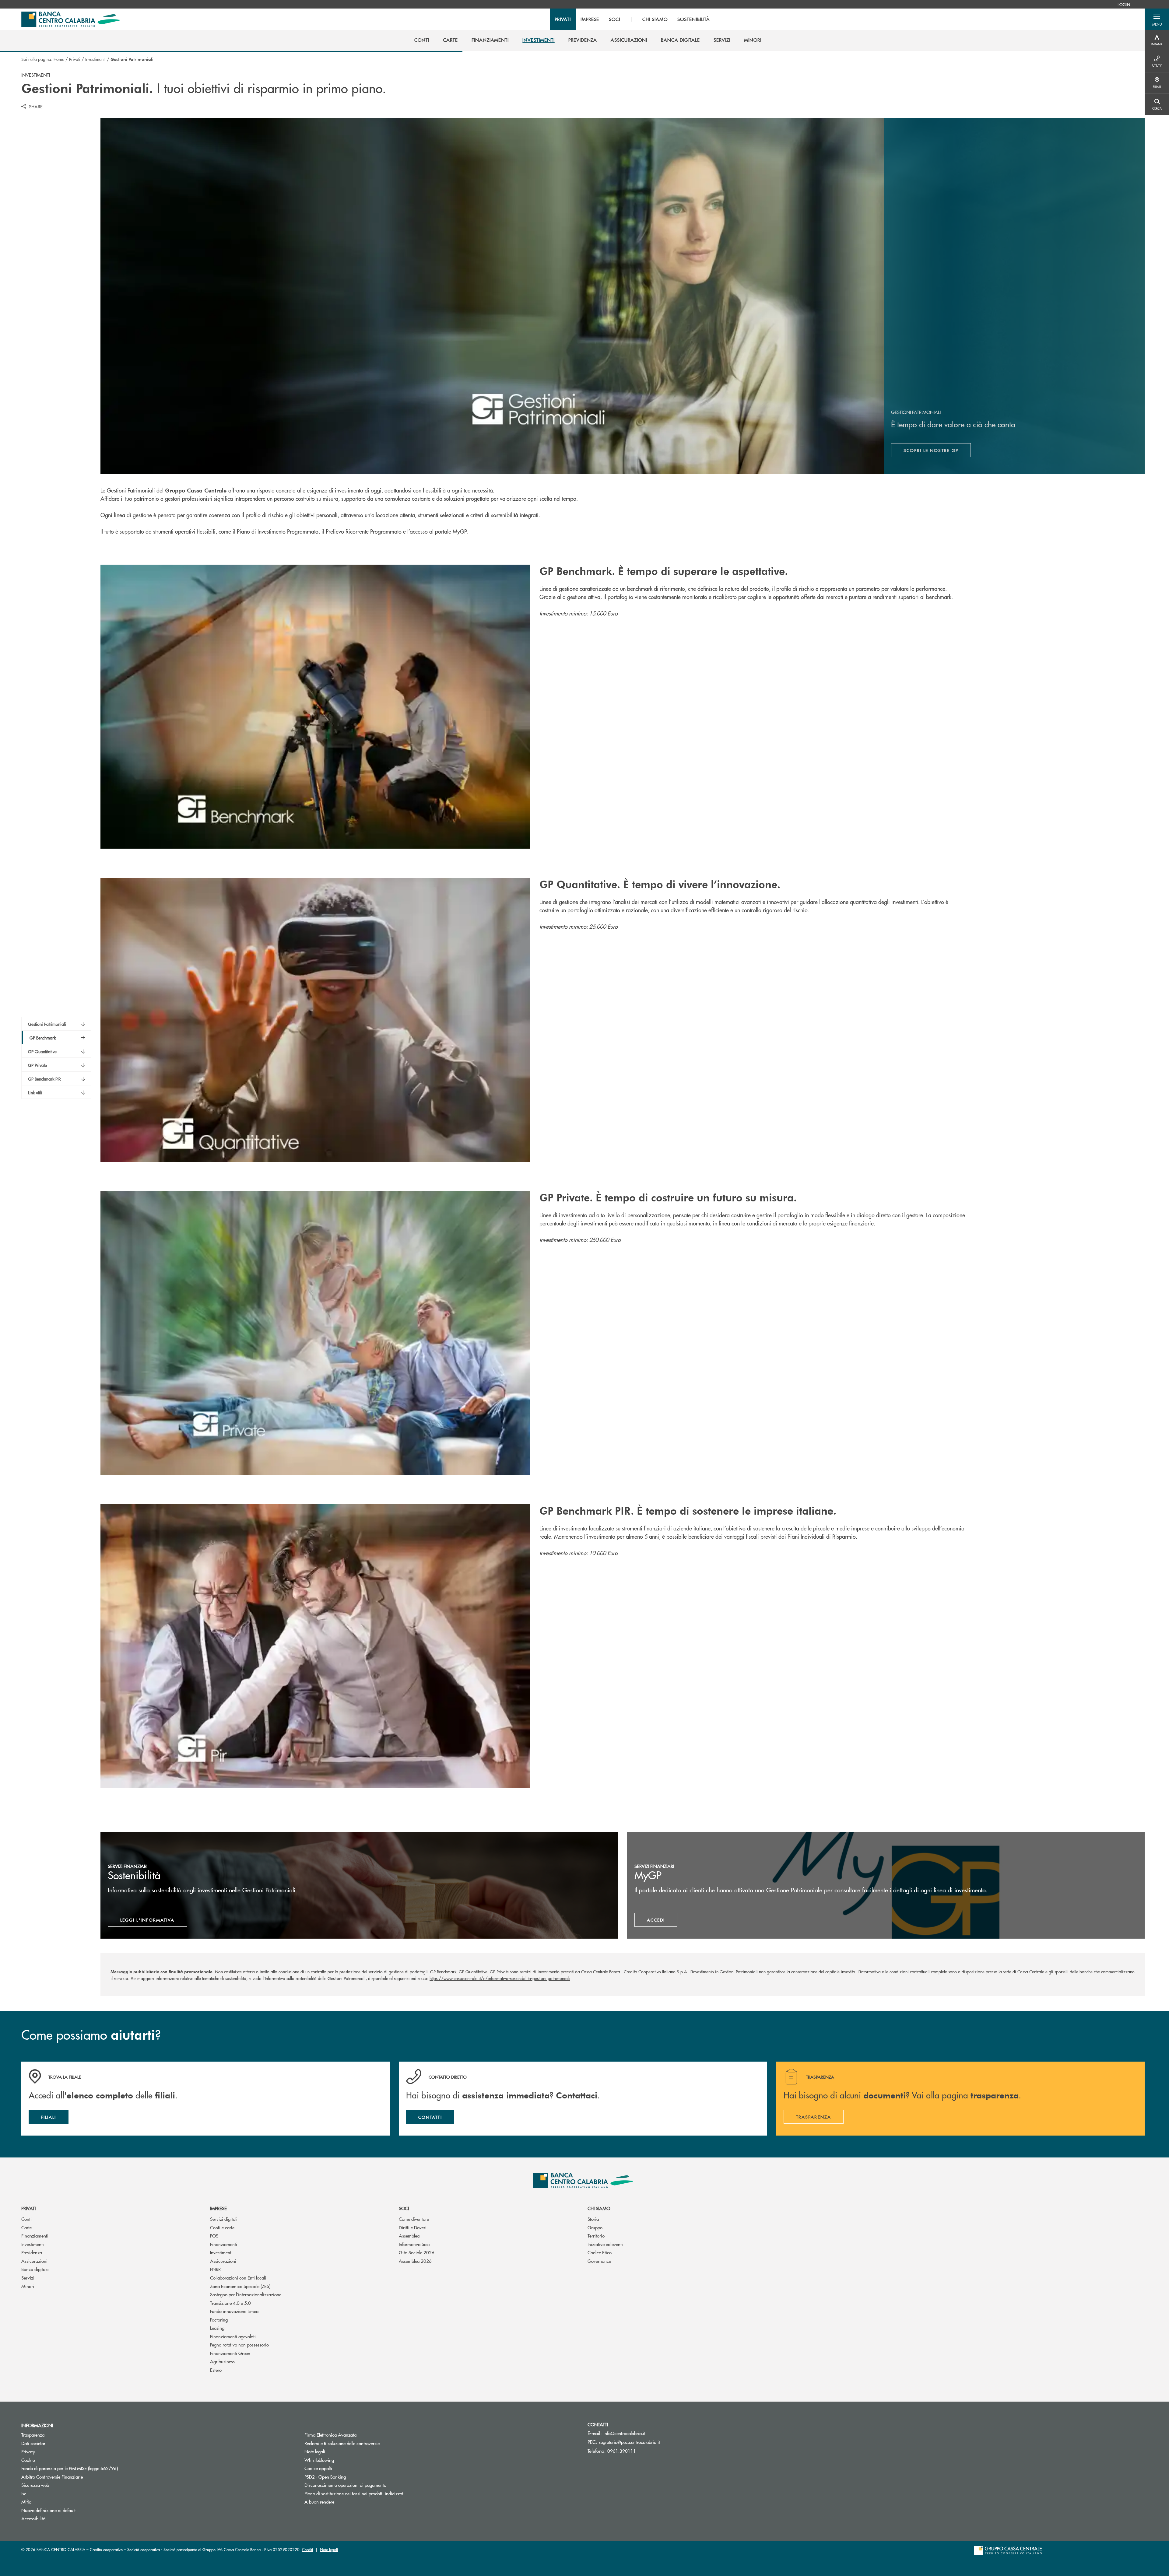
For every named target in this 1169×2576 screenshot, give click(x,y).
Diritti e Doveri (413, 2227)
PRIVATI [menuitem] (563, 19)
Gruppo (595, 2227)
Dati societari (34, 2443)
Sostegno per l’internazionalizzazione (246, 2294)
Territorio (596, 2236)
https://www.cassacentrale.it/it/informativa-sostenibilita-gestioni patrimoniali (500, 1978)
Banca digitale (35, 2269)
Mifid (26, 2502)
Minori (28, 2286)
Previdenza (32, 2252)
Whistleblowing (319, 2460)
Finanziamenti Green (230, 2353)
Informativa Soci (414, 2244)
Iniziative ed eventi (605, 2244)
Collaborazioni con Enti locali (238, 2278)
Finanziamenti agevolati (233, 2336)
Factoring (219, 2320)
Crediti (307, 2549)
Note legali (315, 2451)
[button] (1157, 19)
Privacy (28, 2451)
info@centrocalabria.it (624, 2433)
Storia (593, 2219)
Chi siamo (599, 2208)
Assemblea (409, 2236)
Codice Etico (600, 2252)
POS (214, 2236)
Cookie (28, 2460)
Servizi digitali (224, 2219)
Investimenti (95, 59)
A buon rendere (319, 2502)
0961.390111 (622, 2451)
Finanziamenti (35, 2236)
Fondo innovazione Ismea (234, 2311)
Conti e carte (222, 2227)
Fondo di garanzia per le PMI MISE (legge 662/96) (93, 2468)
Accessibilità (33, 2518)
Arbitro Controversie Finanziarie (75, 2477)
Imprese (218, 2208)
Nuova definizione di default (48, 2510)
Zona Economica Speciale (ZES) (240, 2286)
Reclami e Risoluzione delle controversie (342, 2443)
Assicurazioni (34, 2261)
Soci (404, 2208)
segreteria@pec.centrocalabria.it (629, 2442)
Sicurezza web (35, 2485)
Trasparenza (33, 2435)
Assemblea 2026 (415, 2261)
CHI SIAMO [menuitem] (655, 19)
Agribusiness (222, 2361)
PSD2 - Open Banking (348, 2477)
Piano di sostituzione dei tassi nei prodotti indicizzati (377, 2493)
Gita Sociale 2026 (417, 2252)
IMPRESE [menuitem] (590, 19)
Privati (75, 59)
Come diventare (414, 2219)
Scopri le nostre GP (937, 452)
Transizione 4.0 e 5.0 (230, 2303)
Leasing (217, 2328)
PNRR (215, 2269)
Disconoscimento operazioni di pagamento (345, 2485)
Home (59, 59)
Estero (216, 2370)
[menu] (632, 19)
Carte (26, 2227)
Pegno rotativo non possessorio (239, 2345)
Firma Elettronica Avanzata (330, 2435)
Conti (26, 2219)
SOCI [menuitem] (614, 19)
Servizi (28, 2278)
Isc (24, 2493)
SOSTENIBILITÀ (694, 19)
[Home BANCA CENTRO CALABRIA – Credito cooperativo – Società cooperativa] (71, 19)
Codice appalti (318, 2468)
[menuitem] (1124, 4)
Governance (599, 2261)
